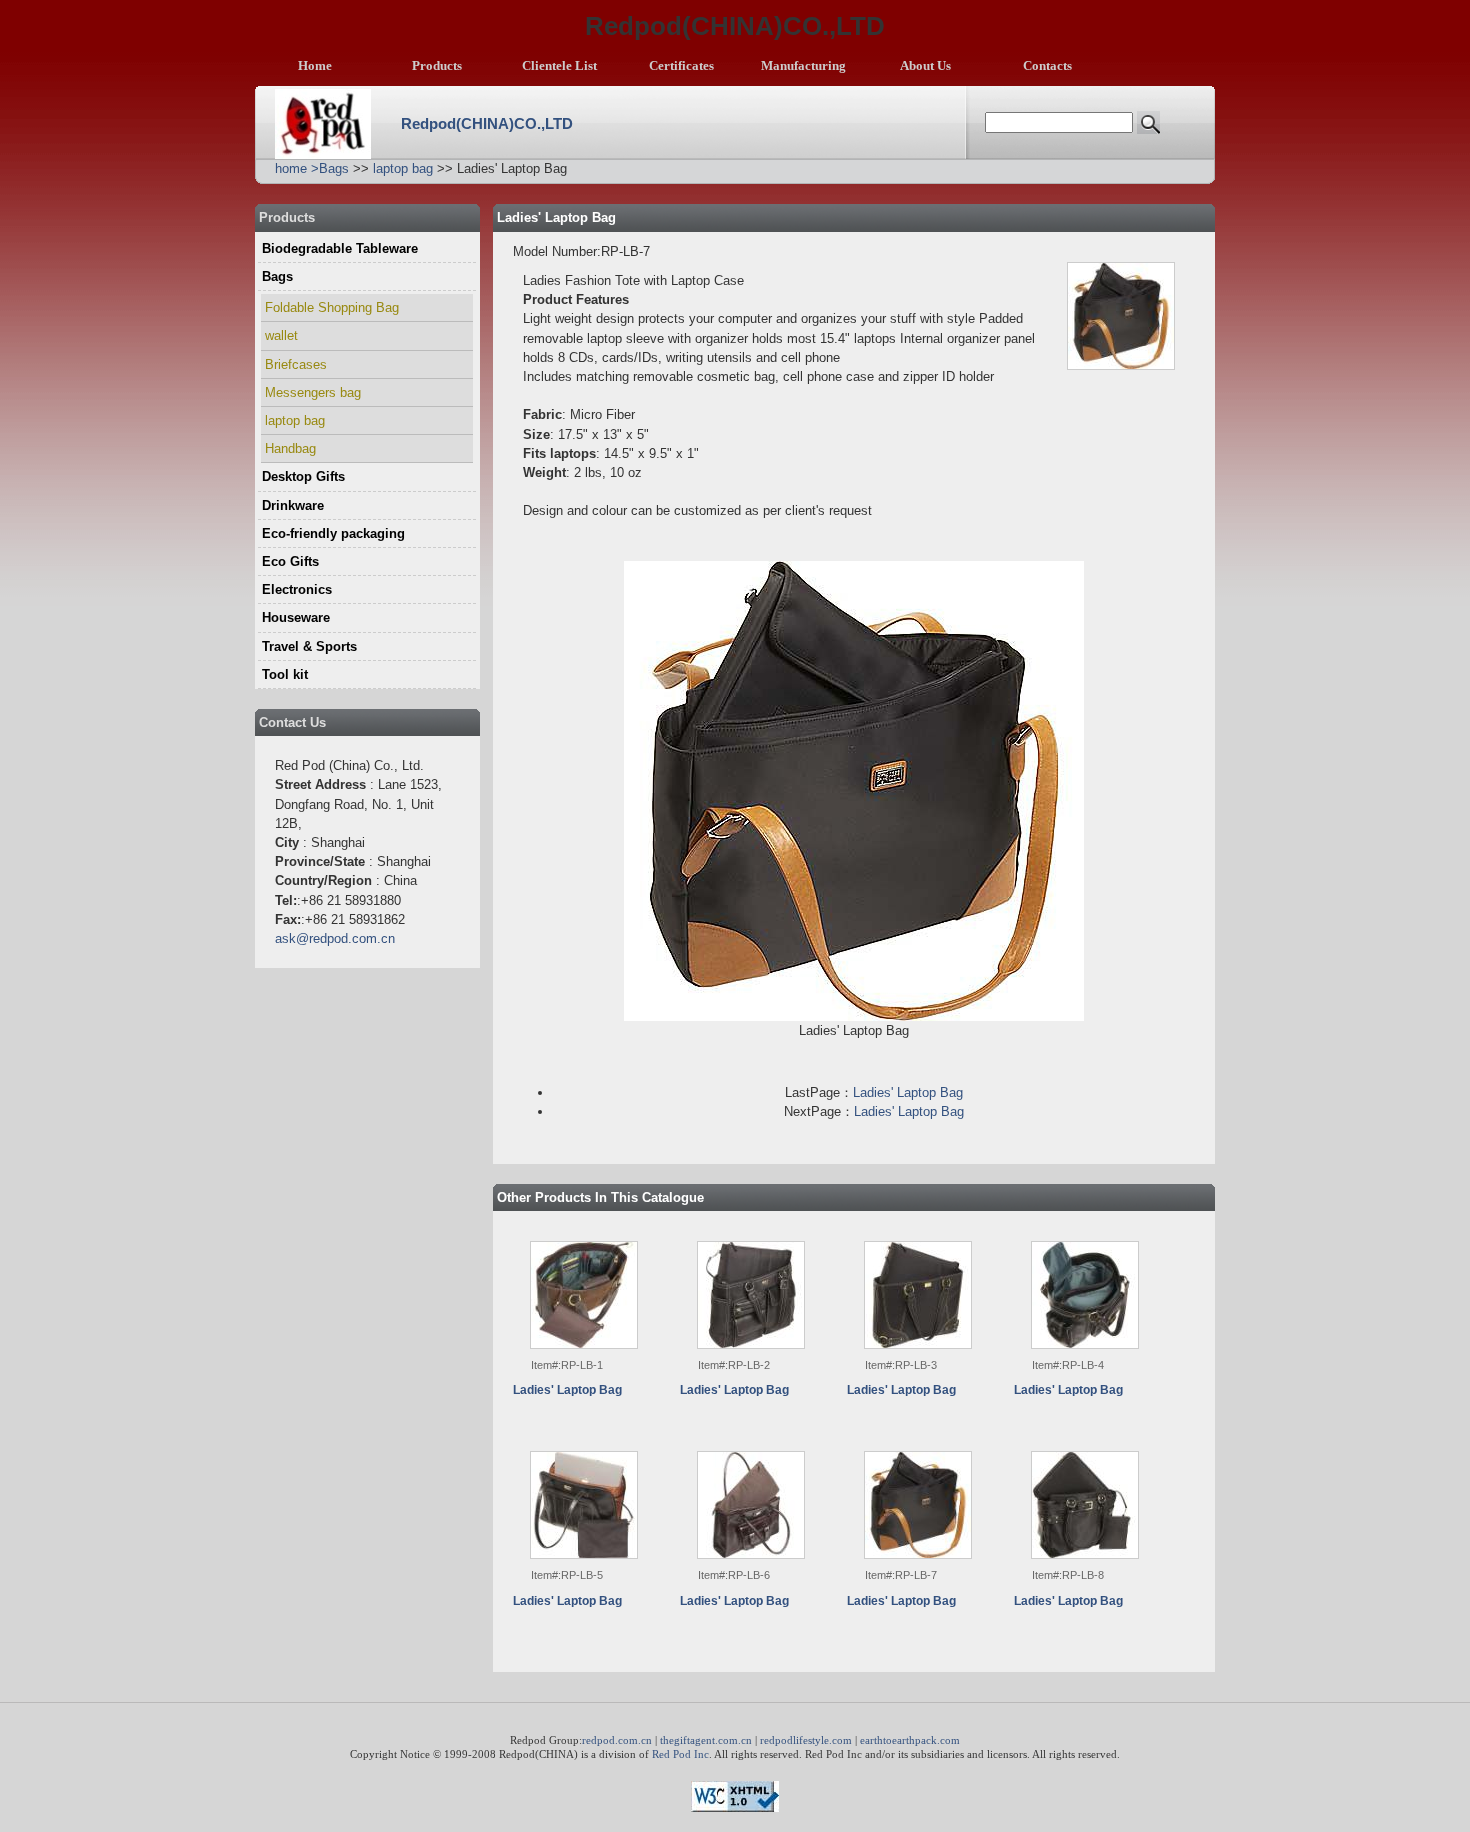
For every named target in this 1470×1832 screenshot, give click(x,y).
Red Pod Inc (680, 1754)
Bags (334, 168)
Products (437, 65)
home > (297, 168)
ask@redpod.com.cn (335, 938)
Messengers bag (313, 392)
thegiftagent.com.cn (706, 1740)
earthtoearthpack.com (910, 1740)
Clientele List (559, 65)
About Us (925, 65)
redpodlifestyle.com (806, 1740)
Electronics (297, 589)
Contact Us (292, 722)
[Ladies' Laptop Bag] (584, 1295)
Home (315, 65)
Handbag (290, 448)
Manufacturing (803, 65)
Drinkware (293, 505)
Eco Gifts (290, 561)
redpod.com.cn (617, 1740)
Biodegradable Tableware (340, 248)
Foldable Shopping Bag (332, 307)
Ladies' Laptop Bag (908, 1092)
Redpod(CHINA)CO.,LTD (487, 123)
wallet (281, 335)
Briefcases (296, 364)
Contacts (1047, 65)
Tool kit (285, 674)
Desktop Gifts (303, 476)
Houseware (296, 617)
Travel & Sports (309, 646)
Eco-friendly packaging (333, 533)
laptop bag (403, 168)
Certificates (681, 65)
